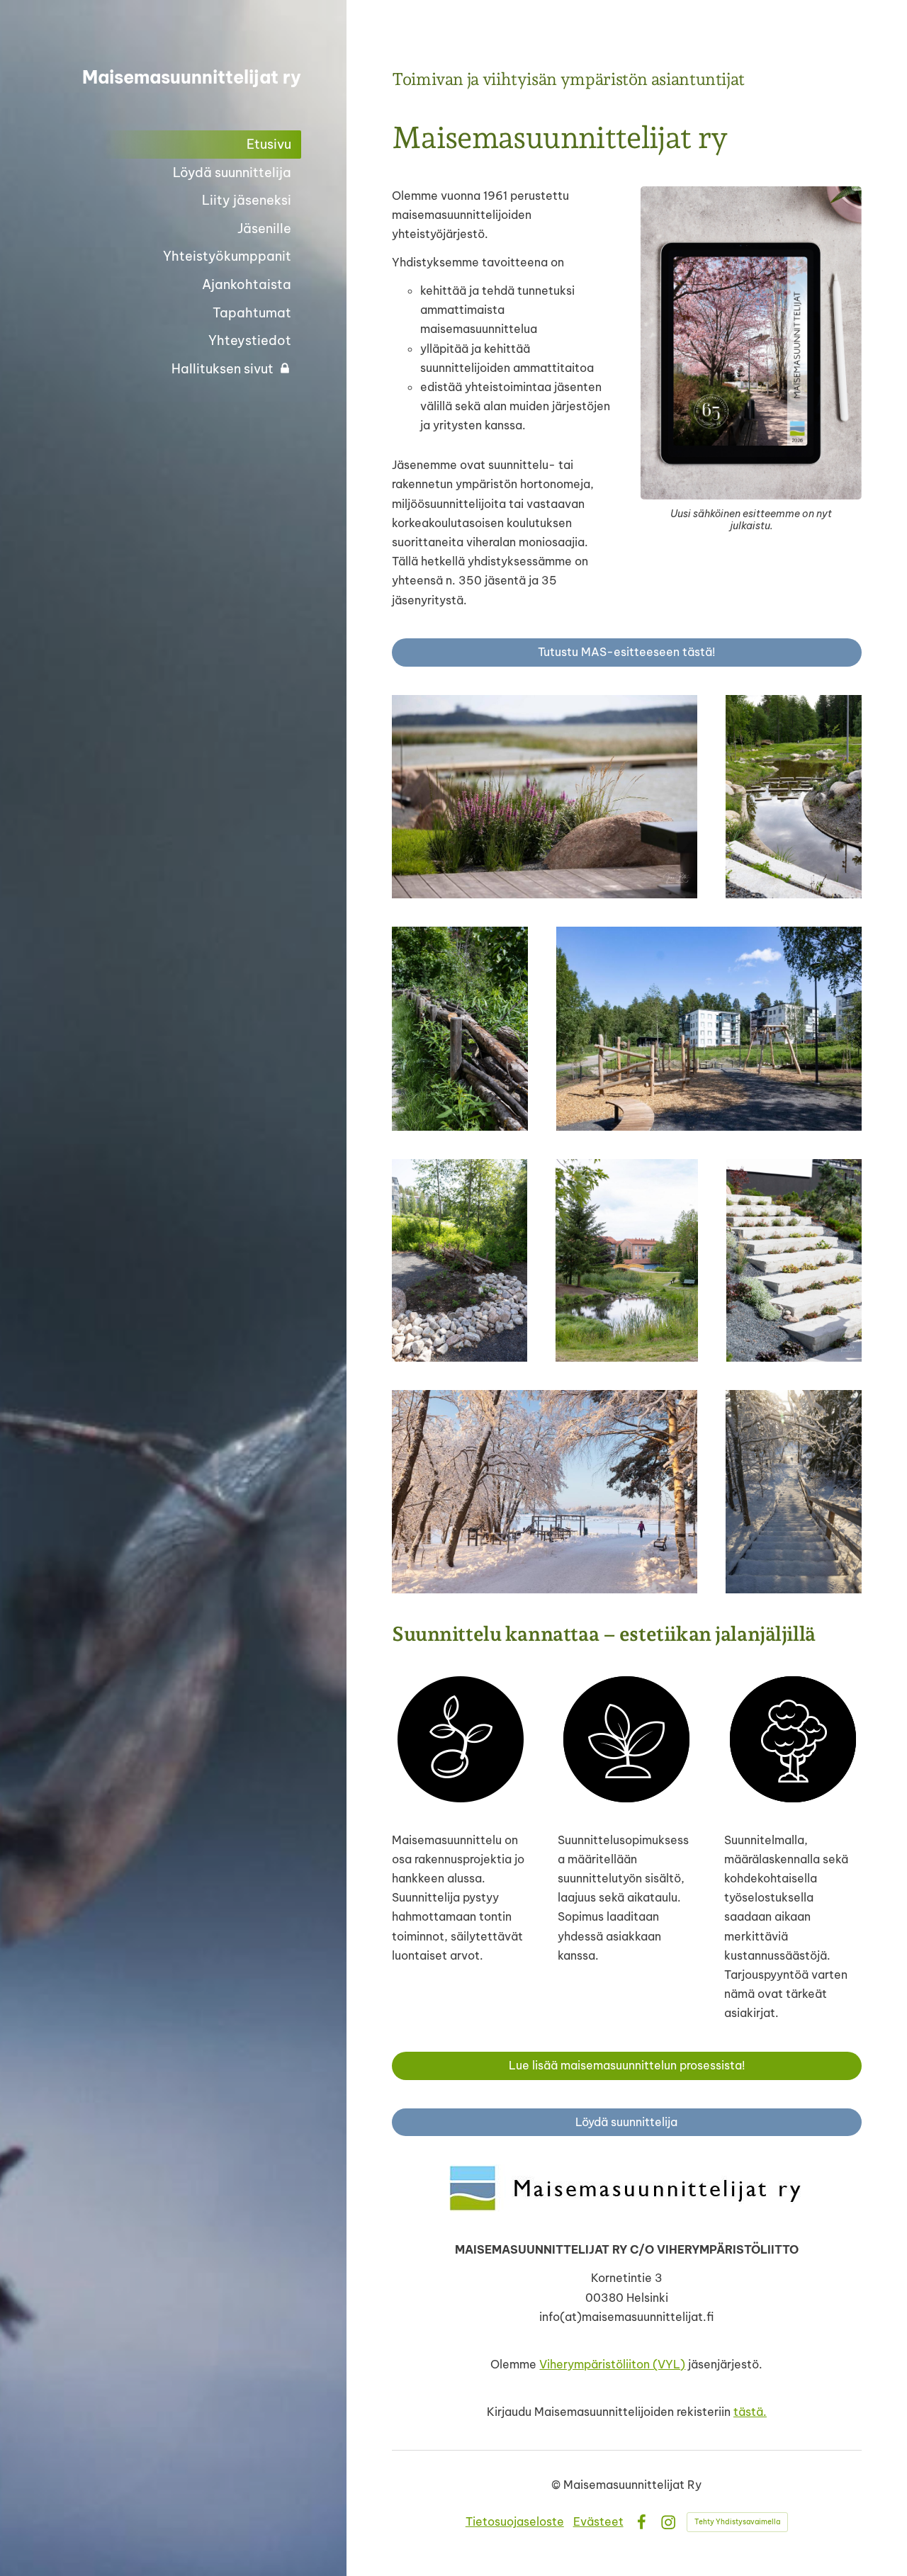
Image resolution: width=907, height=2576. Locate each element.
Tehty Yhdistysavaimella (737, 2522)
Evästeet (598, 2521)
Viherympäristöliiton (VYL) (612, 2364)
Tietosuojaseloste (515, 2521)
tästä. (750, 2412)
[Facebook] (641, 2522)
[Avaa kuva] (545, 797)
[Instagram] (668, 2522)
